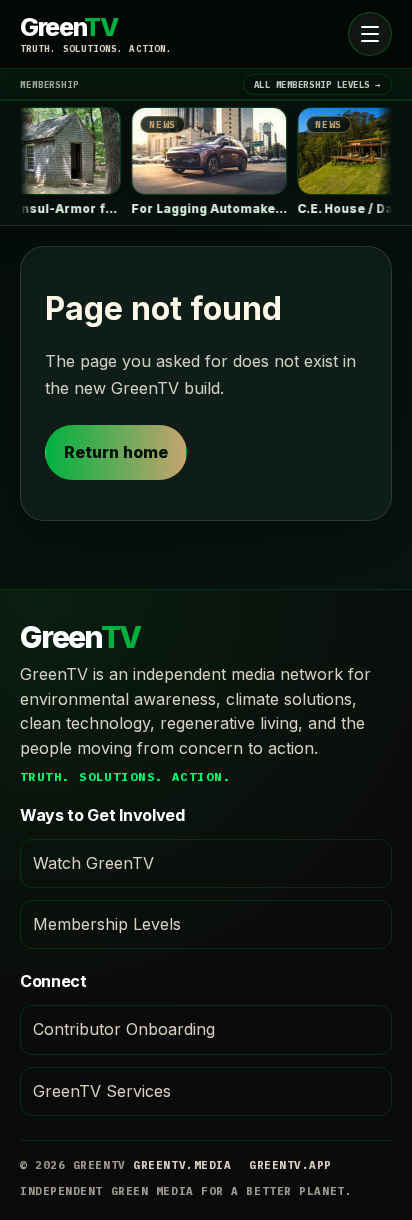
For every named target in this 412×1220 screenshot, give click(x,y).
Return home (116, 452)
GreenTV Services (102, 1091)
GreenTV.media (182, 1165)
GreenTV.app (290, 1165)
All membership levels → (317, 84)
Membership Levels (107, 924)
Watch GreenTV (93, 863)
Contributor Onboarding (124, 1029)
